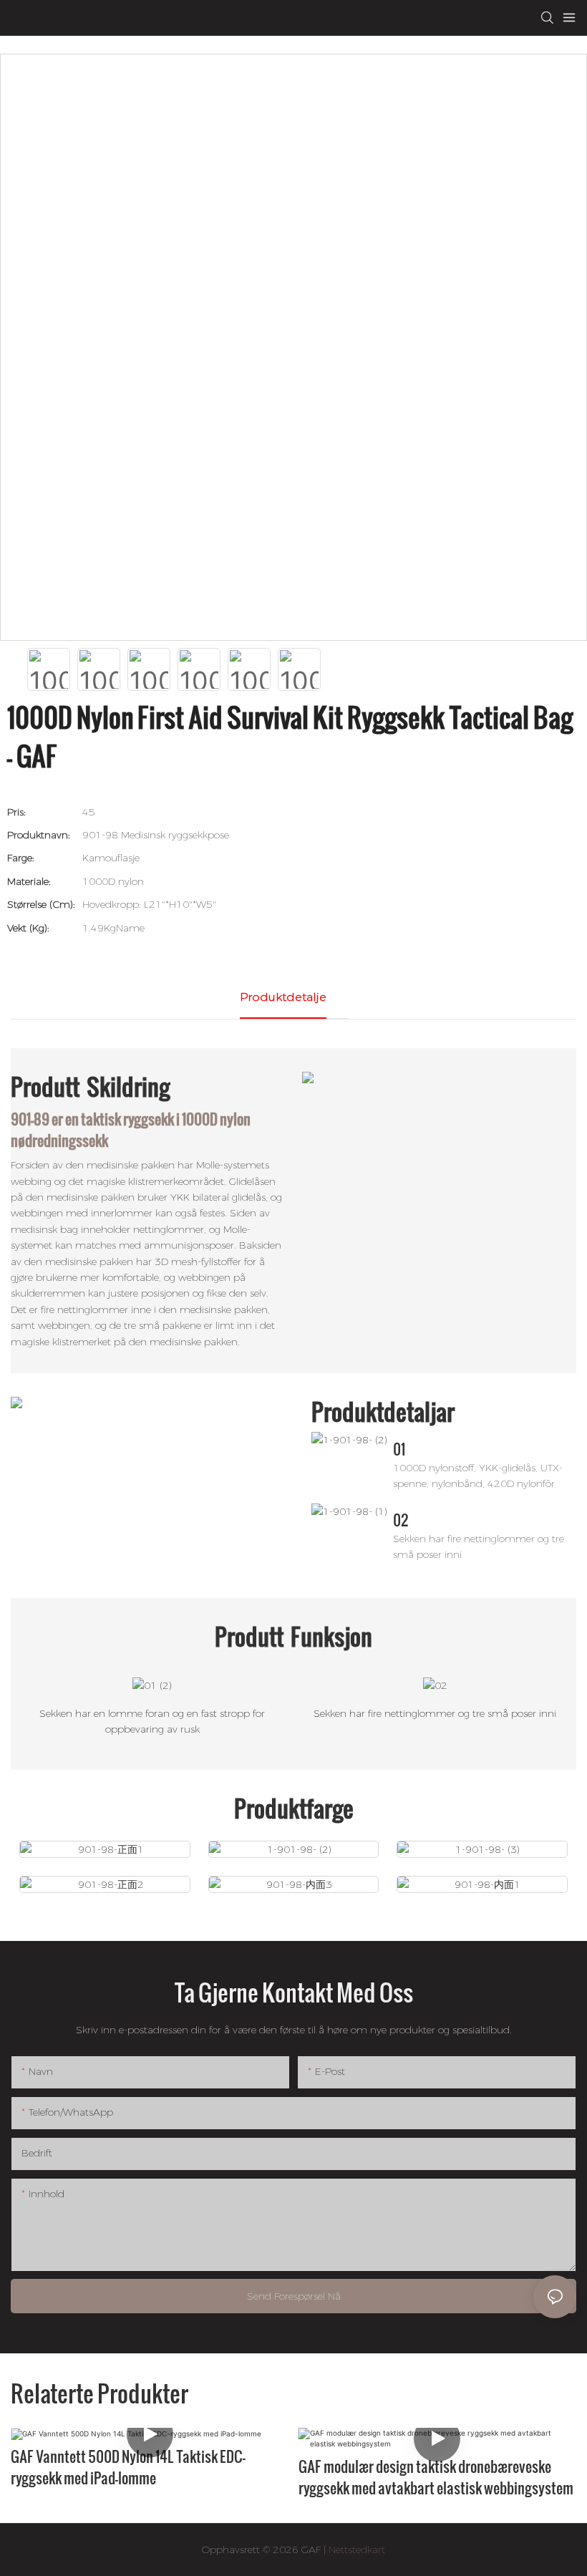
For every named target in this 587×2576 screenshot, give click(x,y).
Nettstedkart (355, 2550)
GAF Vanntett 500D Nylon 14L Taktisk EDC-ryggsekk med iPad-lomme (128, 2467)
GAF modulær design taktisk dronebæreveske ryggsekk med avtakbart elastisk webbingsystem (436, 2477)
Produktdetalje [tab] (283, 997)
